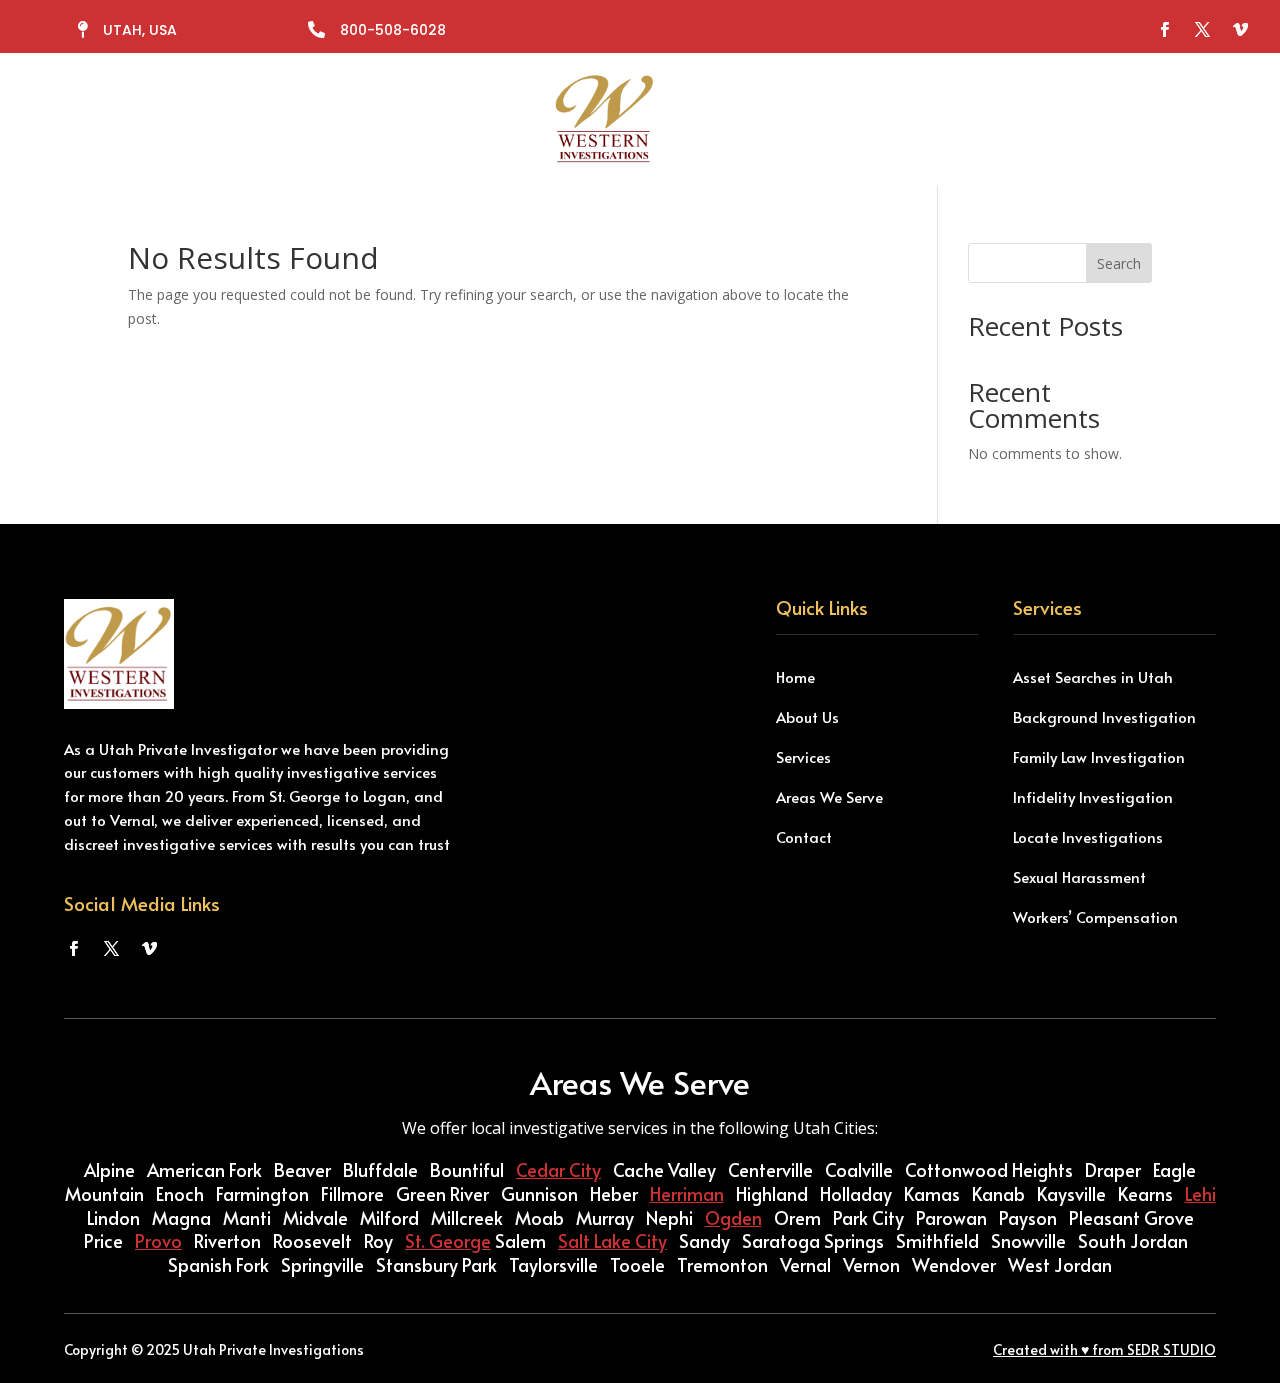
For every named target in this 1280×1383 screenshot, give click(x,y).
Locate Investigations (1088, 836)
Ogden (733, 1217)
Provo (158, 1240)
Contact (837, 119)
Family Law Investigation (1099, 756)
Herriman (687, 1193)
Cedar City (558, 1169)
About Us (807, 716)
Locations (721, 119)
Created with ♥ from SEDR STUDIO (1104, 1349)
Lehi (1200, 1193)
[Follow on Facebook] (1165, 30)
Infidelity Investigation (1093, 796)
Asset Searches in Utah (1093, 676)
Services (476, 119)
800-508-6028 (393, 30)
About (396, 119)
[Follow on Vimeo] (1241, 30)
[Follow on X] (1203, 30)
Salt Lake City (612, 1240)
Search (1119, 263)
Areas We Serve (829, 796)
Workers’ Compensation (1095, 916)
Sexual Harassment (1079, 876)
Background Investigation (1104, 716)
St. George (448, 1240)
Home (795, 676)
